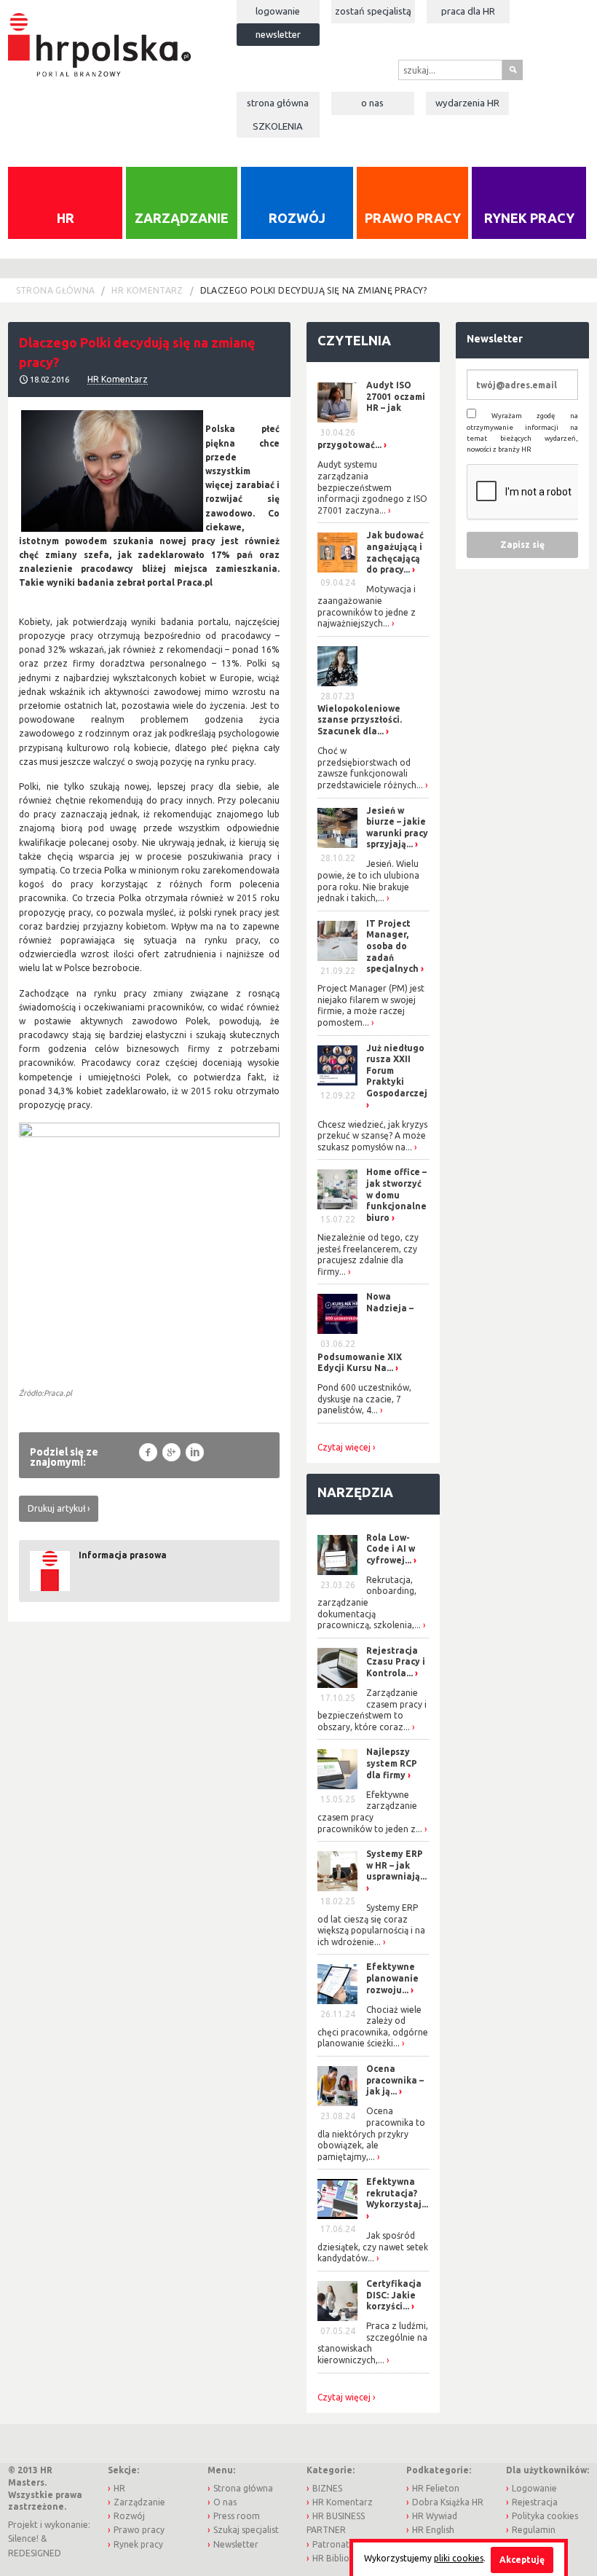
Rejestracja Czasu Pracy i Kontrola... (396, 1662)
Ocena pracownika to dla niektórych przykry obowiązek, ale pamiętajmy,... (371, 2133)
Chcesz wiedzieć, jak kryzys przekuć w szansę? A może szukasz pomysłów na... (372, 1136)
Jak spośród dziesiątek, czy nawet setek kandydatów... (373, 2247)
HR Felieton (436, 2488)
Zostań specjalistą (373, 11)
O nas (372, 103)
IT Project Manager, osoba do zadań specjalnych (392, 946)
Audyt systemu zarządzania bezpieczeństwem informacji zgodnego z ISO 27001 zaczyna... (372, 487)
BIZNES (327, 2488)
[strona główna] (99, 38)
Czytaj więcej (344, 1448)
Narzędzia (355, 1492)
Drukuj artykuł (56, 1508)
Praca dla (468, 11)
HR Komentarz (147, 290)
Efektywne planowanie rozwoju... (392, 1978)
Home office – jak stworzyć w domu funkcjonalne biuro (396, 1194)
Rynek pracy (529, 218)
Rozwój (297, 218)
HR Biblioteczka (345, 2558)
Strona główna (278, 103)
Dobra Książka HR (448, 2502)
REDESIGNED (35, 2553)
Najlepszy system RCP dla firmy (392, 1763)
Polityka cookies (545, 2516)
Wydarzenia (467, 103)
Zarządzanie (182, 218)
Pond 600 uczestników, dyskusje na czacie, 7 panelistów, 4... (364, 1399)
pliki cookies (459, 2558)
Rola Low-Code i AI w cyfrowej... (391, 1549)
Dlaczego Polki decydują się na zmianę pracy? (314, 290)
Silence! (23, 2538)
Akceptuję (522, 2560)
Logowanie (278, 11)
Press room (237, 2516)
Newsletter (278, 34)
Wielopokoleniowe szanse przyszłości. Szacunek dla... (360, 720)
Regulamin (534, 2530)
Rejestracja (535, 2502)
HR (66, 218)
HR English (433, 2530)
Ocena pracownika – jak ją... (395, 2080)
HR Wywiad (435, 2516)
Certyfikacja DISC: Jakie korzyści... (394, 2295)
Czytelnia (354, 340)
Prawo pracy (413, 218)
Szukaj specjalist (246, 2530)
